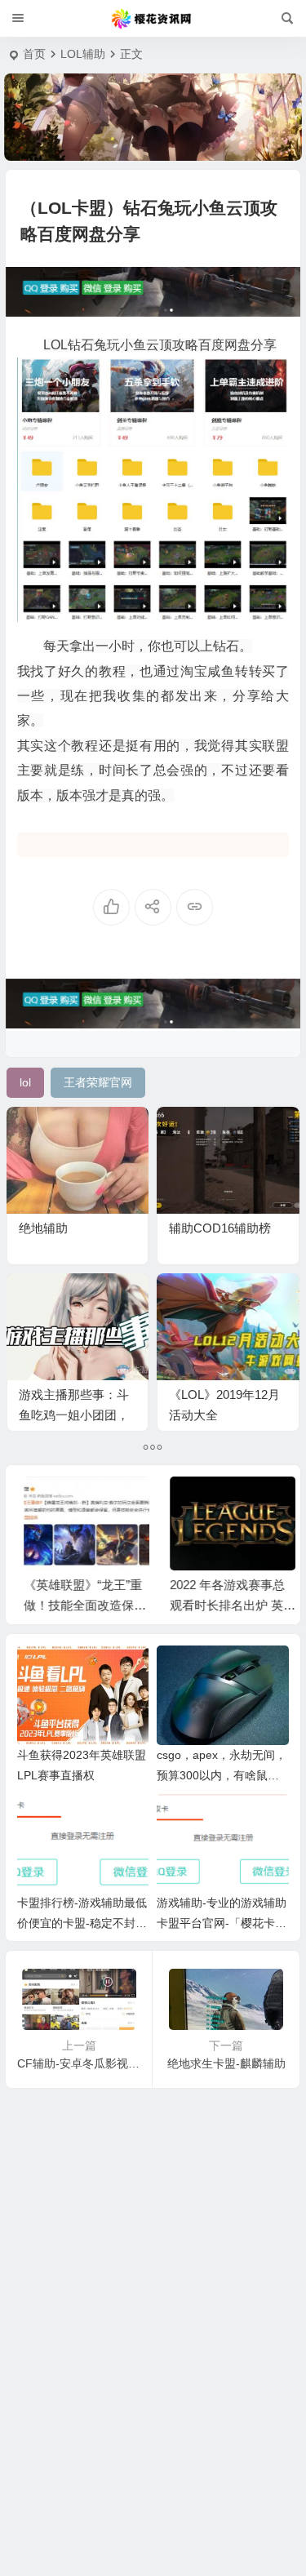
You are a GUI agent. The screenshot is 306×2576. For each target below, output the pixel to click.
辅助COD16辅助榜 (220, 1228)
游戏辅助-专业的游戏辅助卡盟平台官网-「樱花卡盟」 (222, 1923)
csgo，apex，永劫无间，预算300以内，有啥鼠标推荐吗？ (222, 1775)
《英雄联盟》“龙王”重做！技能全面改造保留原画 (78, 1605)
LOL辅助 (83, 54)
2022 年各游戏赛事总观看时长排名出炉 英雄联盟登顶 (226, 1605)
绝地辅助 (43, 1228)
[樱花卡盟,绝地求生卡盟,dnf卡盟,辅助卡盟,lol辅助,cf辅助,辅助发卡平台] (153, 19)
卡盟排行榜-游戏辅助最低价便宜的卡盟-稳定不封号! (82, 1923)
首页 (34, 54)
